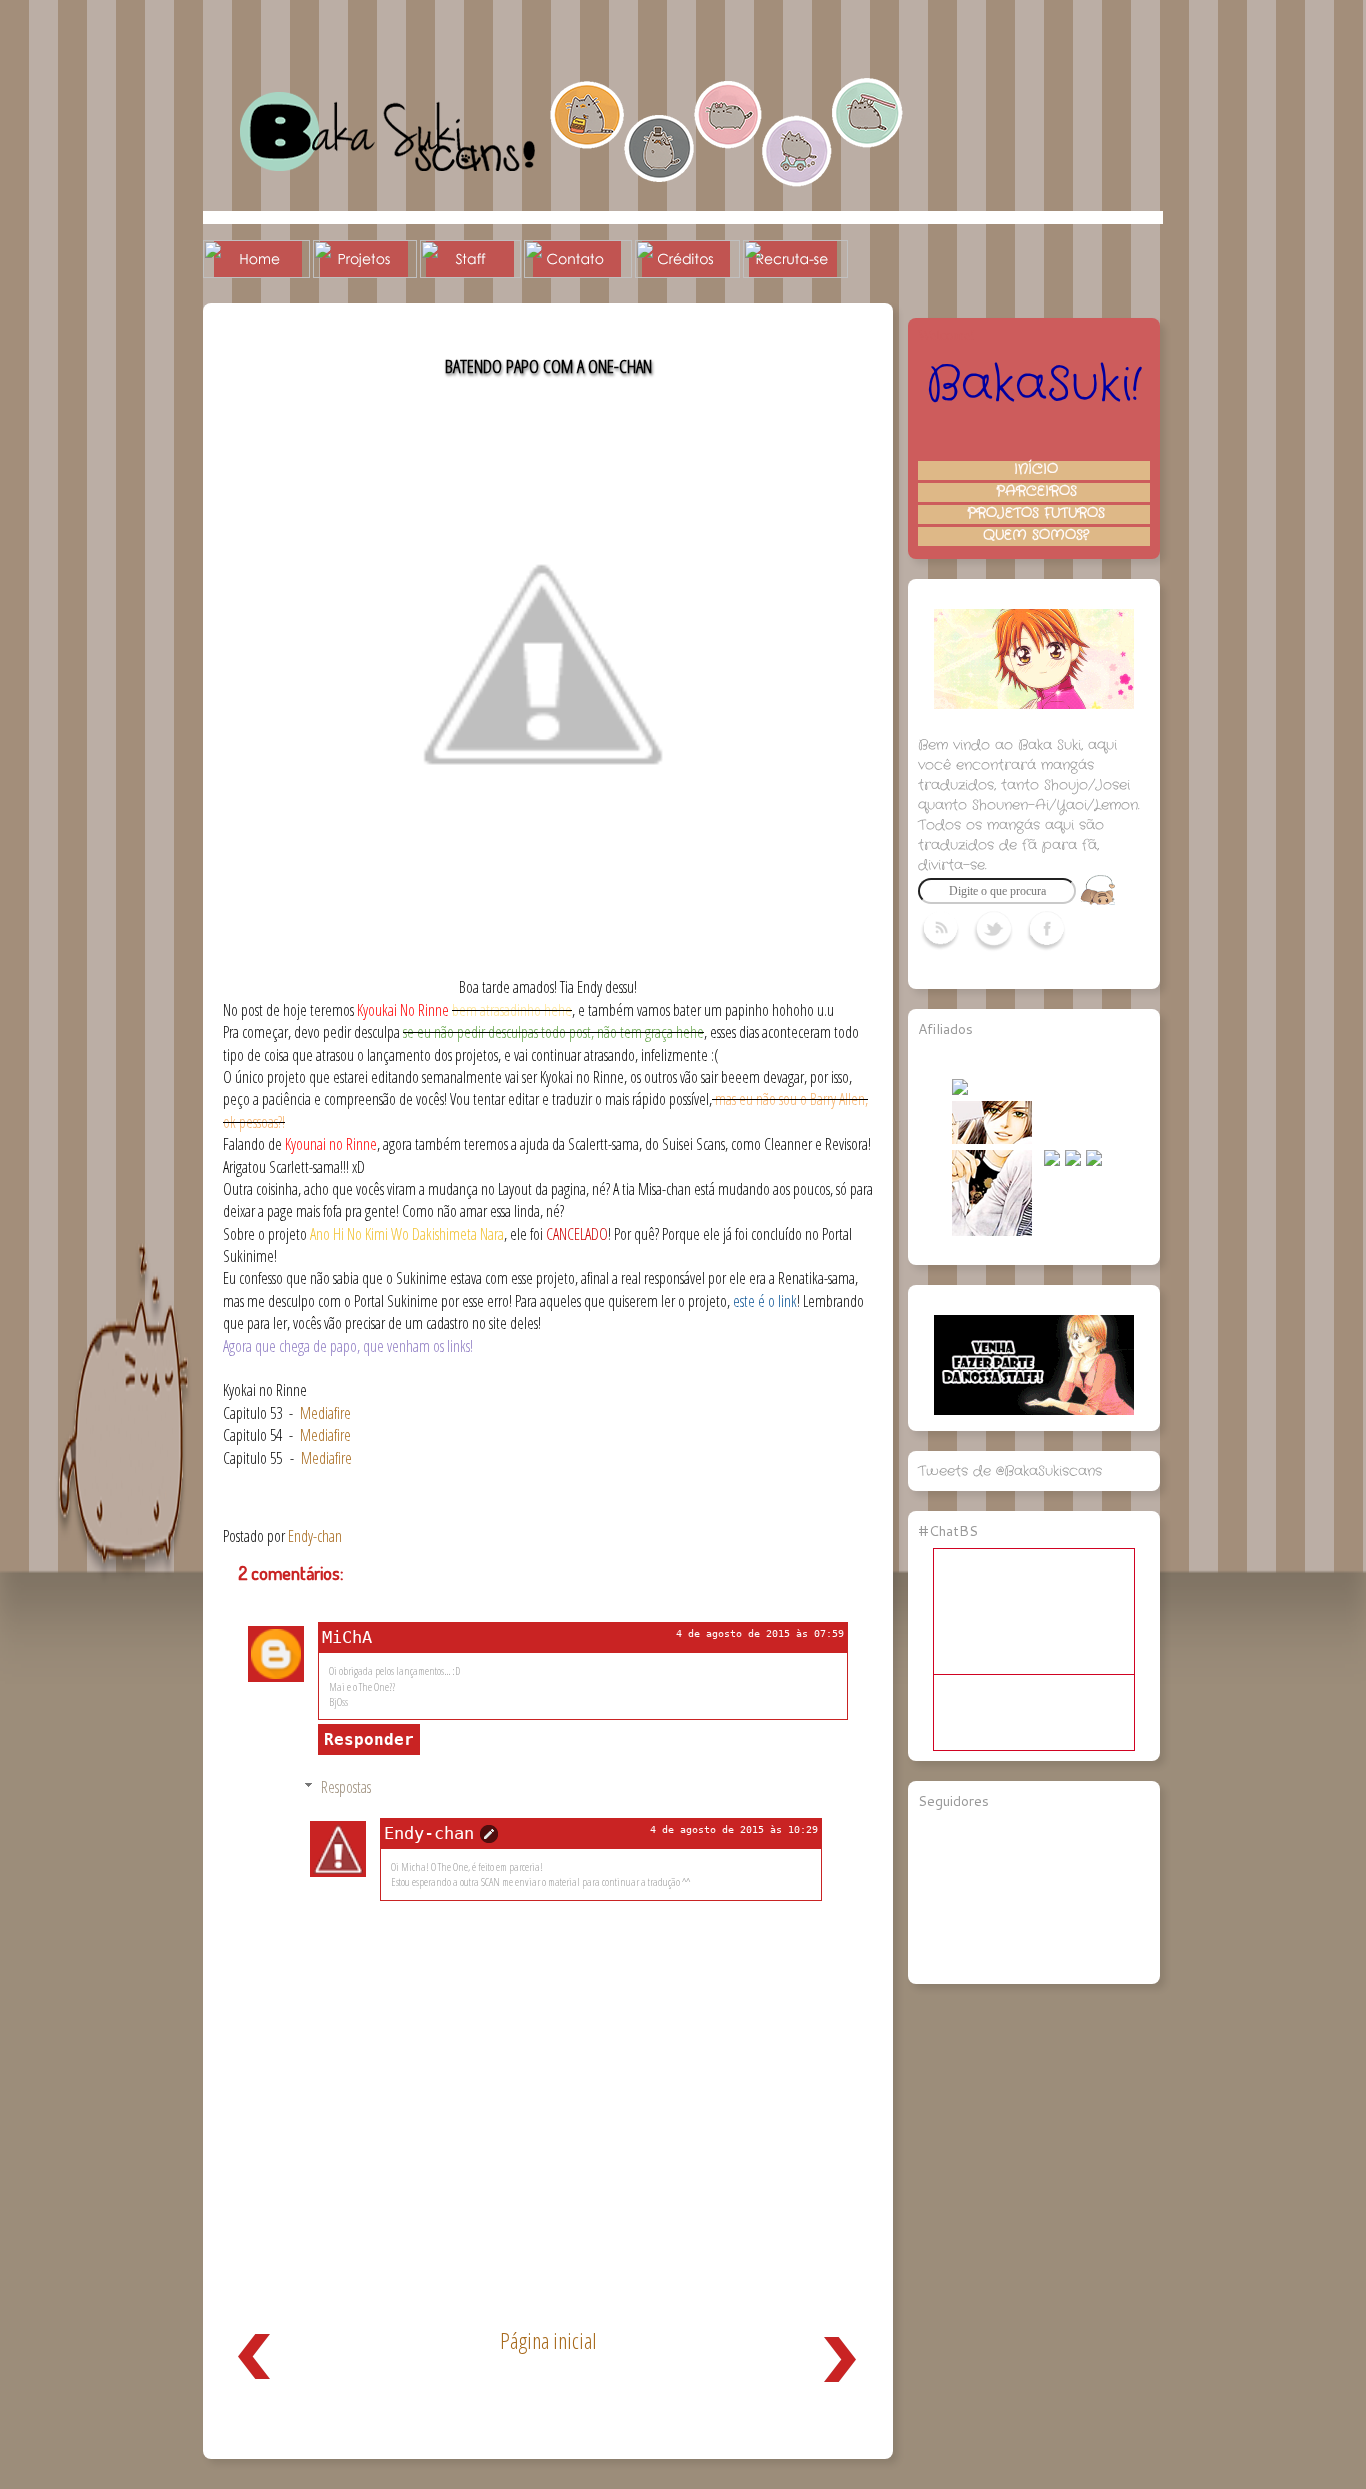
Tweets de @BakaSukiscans (1010, 1471)
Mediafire (325, 1413)
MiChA (347, 1637)
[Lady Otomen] (992, 1232)
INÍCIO (1036, 470)
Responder (369, 1739)
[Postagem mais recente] (254, 2384)
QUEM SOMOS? (1036, 536)
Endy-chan (429, 1833)
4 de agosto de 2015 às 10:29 (734, 1829)
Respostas (346, 1787)
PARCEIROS (1036, 492)
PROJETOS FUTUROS (1036, 514)
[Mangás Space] (960, 1091)
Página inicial (548, 2340)
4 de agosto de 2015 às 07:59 (760, 1633)
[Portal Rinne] (1094, 1162)
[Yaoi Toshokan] (1073, 1162)
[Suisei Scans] (1052, 1162)
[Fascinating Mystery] (992, 1140)
